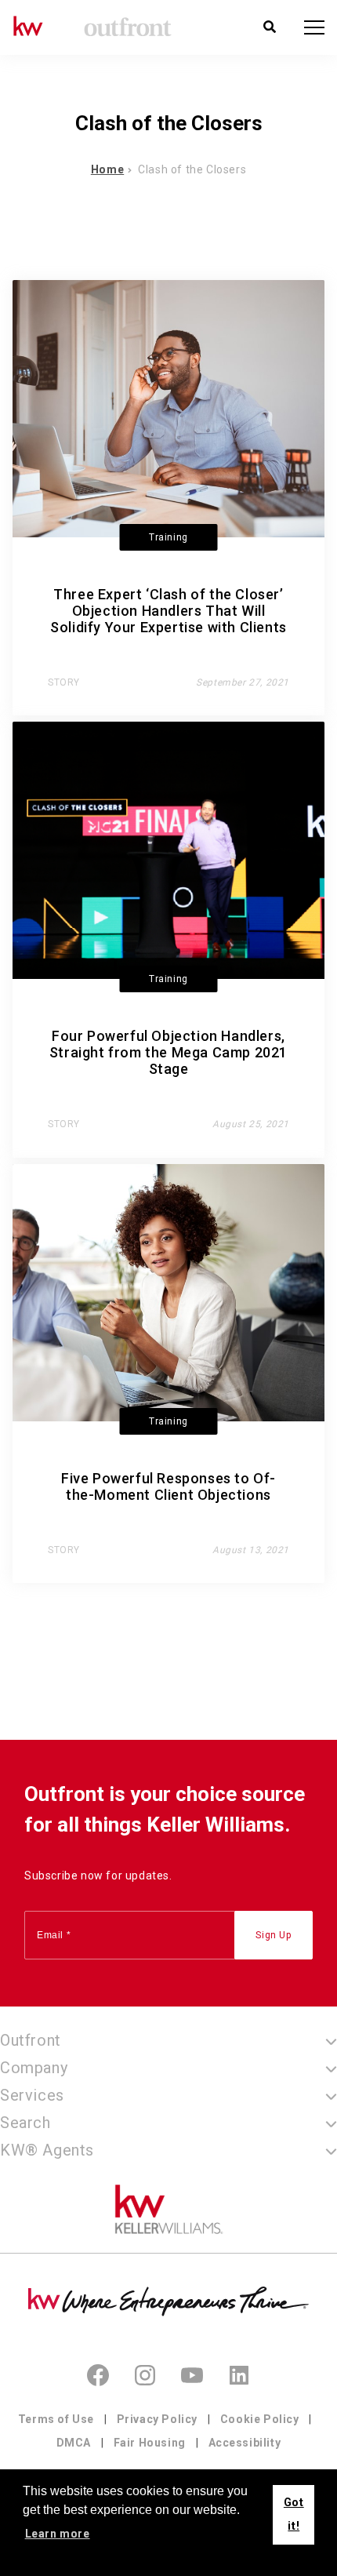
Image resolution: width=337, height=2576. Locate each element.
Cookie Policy (260, 2419)
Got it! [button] (294, 2514)
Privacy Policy (157, 2419)
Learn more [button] (58, 2534)
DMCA (74, 2443)
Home (107, 169)
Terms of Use (56, 2419)
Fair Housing (150, 2443)
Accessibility (245, 2443)
